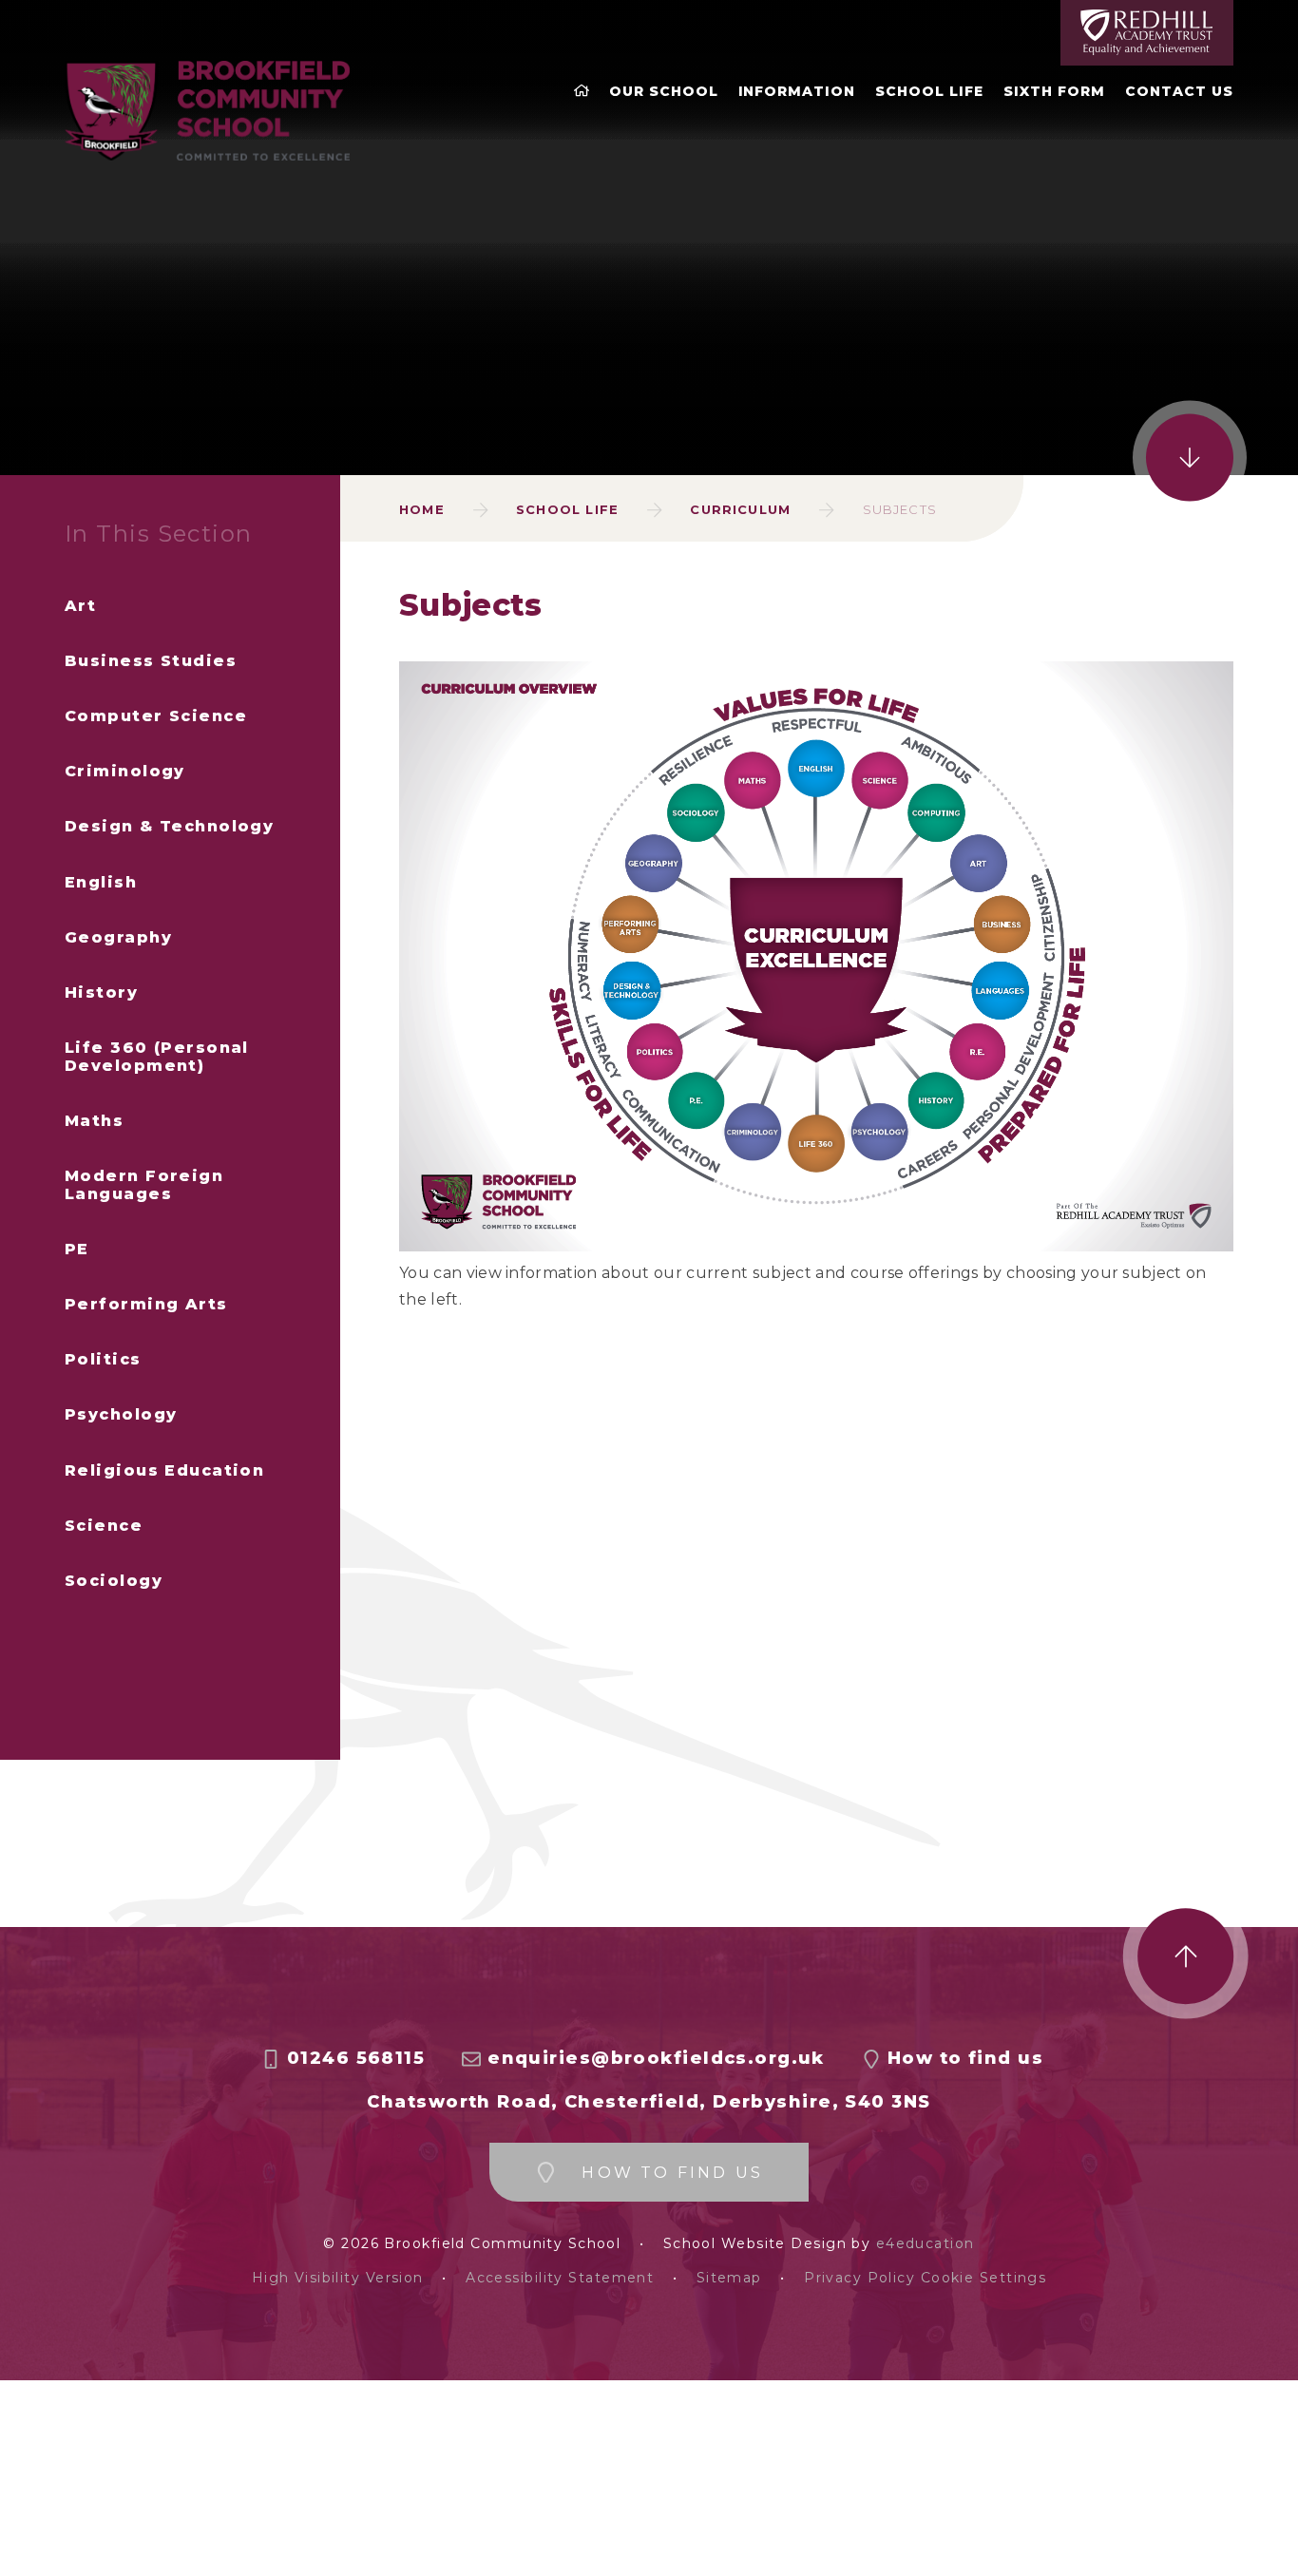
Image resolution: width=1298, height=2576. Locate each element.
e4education (926, 2244)
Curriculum (740, 509)
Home (422, 509)
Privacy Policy (859, 2278)
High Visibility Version (338, 2278)
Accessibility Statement (560, 2278)
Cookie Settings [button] (984, 2278)
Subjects (900, 509)
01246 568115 (356, 2059)
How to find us (965, 2059)
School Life (567, 509)
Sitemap (729, 2278)
